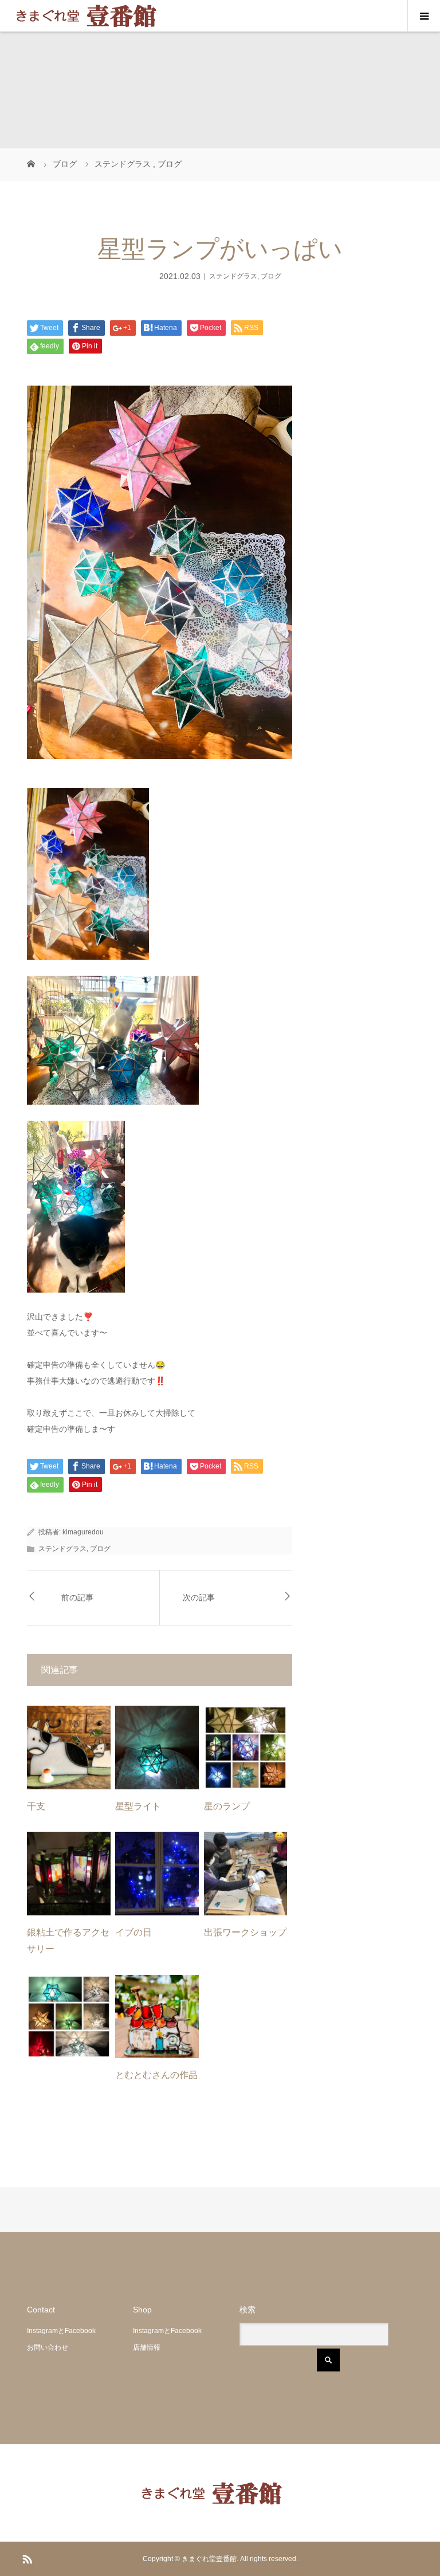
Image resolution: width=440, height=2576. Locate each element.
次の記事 (199, 1598)
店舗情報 (147, 2347)
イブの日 (133, 1932)
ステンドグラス (233, 276)
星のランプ (227, 1806)
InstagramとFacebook (61, 2331)
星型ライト (138, 1806)
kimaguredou (83, 1532)
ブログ (271, 276)
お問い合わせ (48, 2347)
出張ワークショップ (245, 1932)
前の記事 (77, 1598)
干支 (36, 1806)
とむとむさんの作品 (156, 2075)
